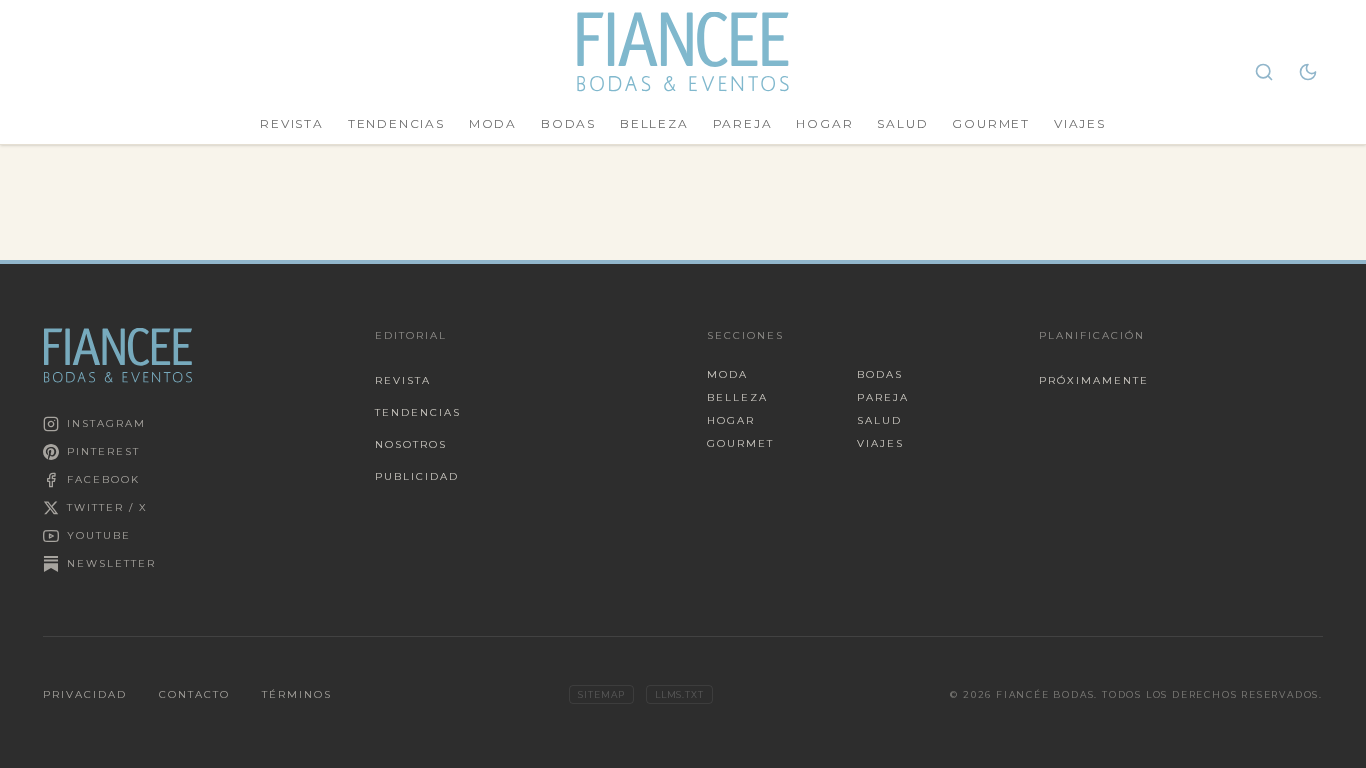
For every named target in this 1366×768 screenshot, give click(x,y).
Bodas (568, 123)
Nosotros (411, 444)
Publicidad (417, 476)
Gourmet (991, 123)
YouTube (99, 535)
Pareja (743, 123)
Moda (493, 123)
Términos (297, 694)
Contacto (194, 694)
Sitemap (601, 694)
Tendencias (396, 123)
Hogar (824, 123)
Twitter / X (107, 507)
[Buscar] (1264, 72)
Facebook (103, 479)
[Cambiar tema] (1308, 72)
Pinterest (103, 451)
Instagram (106, 423)
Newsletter (111, 563)
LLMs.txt (679, 694)
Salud (902, 123)
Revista (292, 123)
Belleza (654, 123)
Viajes (1080, 123)
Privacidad (85, 694)
